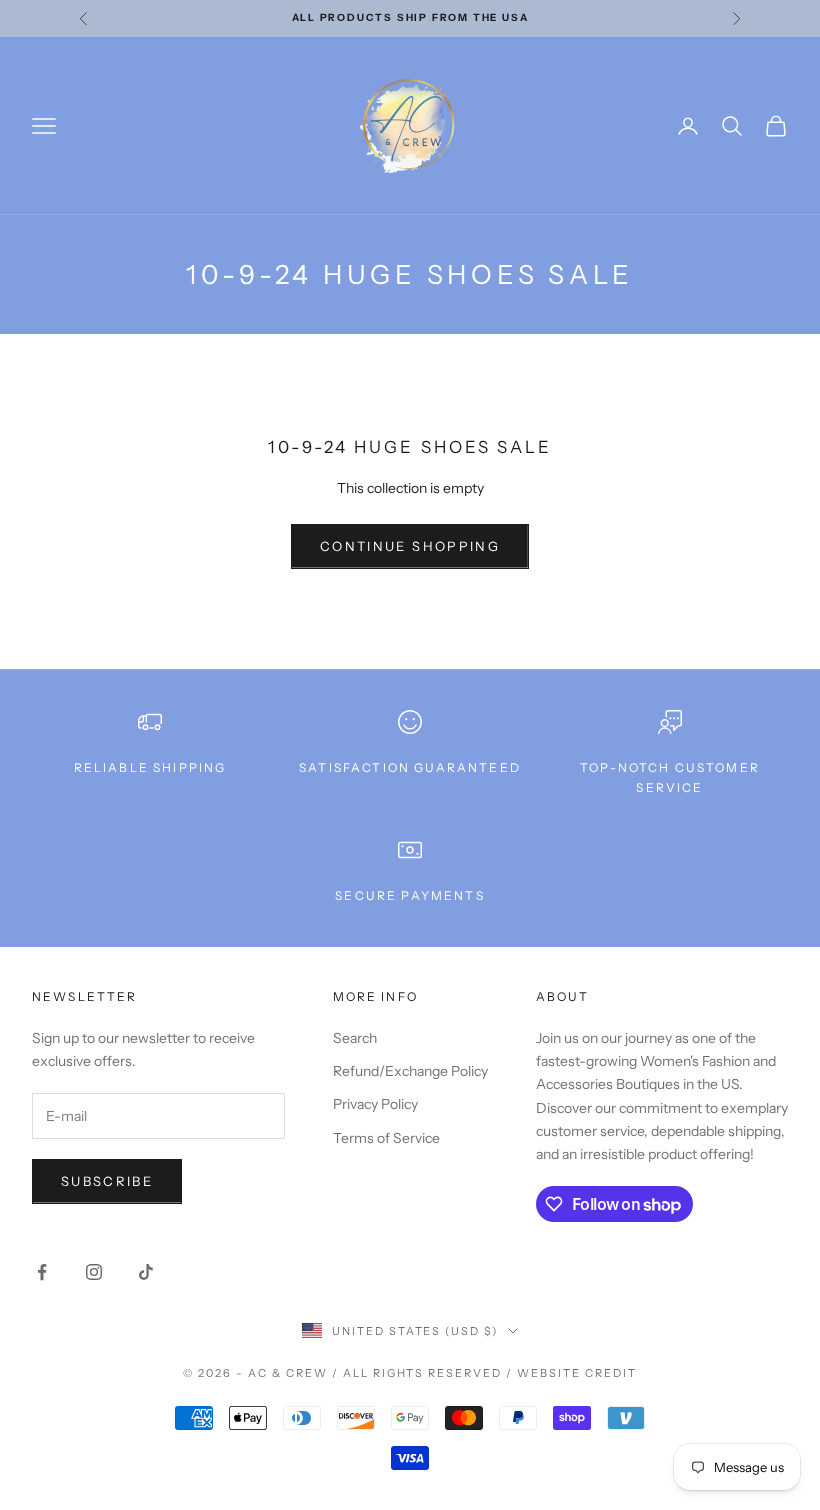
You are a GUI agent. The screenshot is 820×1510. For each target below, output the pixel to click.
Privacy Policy (375, 1104)
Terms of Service (386, 1138)
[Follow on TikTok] (146, 1272)
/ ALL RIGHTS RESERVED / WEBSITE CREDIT (484, 1373)
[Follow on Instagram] (94, 1272)
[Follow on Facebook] (42, 1272)
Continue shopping (410, 546)
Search (355, 1038)
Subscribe (107, 1181)
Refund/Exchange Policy (410, 1071)
